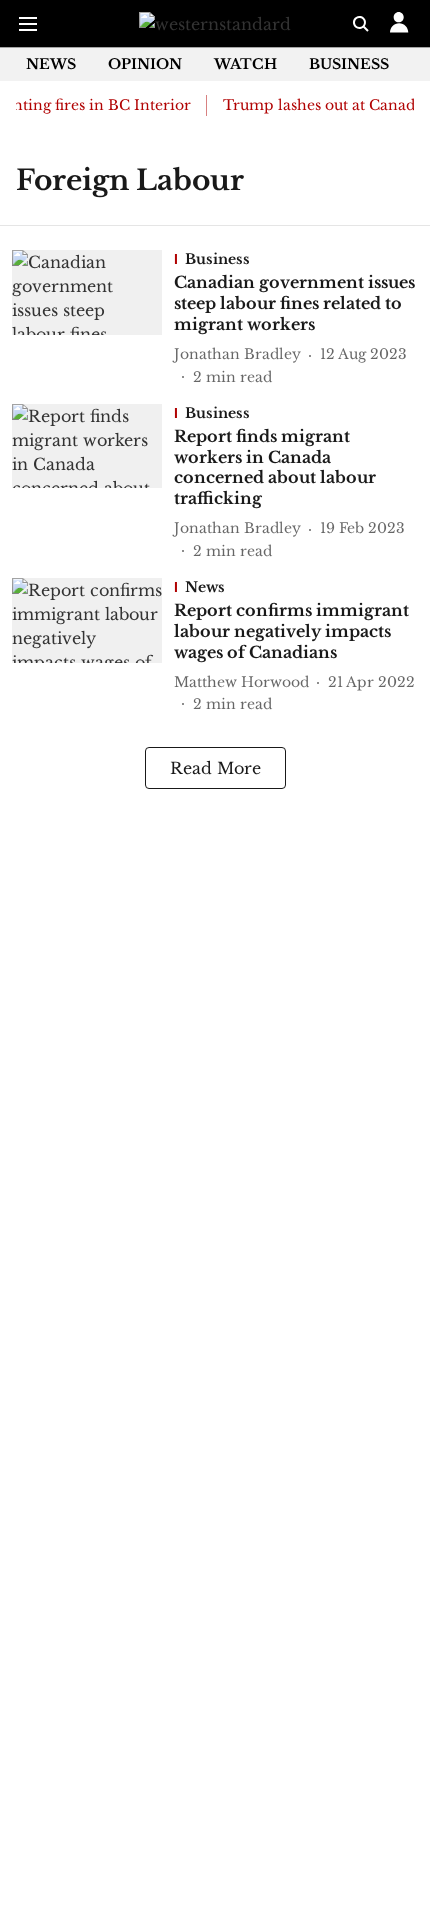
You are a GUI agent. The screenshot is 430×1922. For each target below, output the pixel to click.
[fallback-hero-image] (93, 318)
